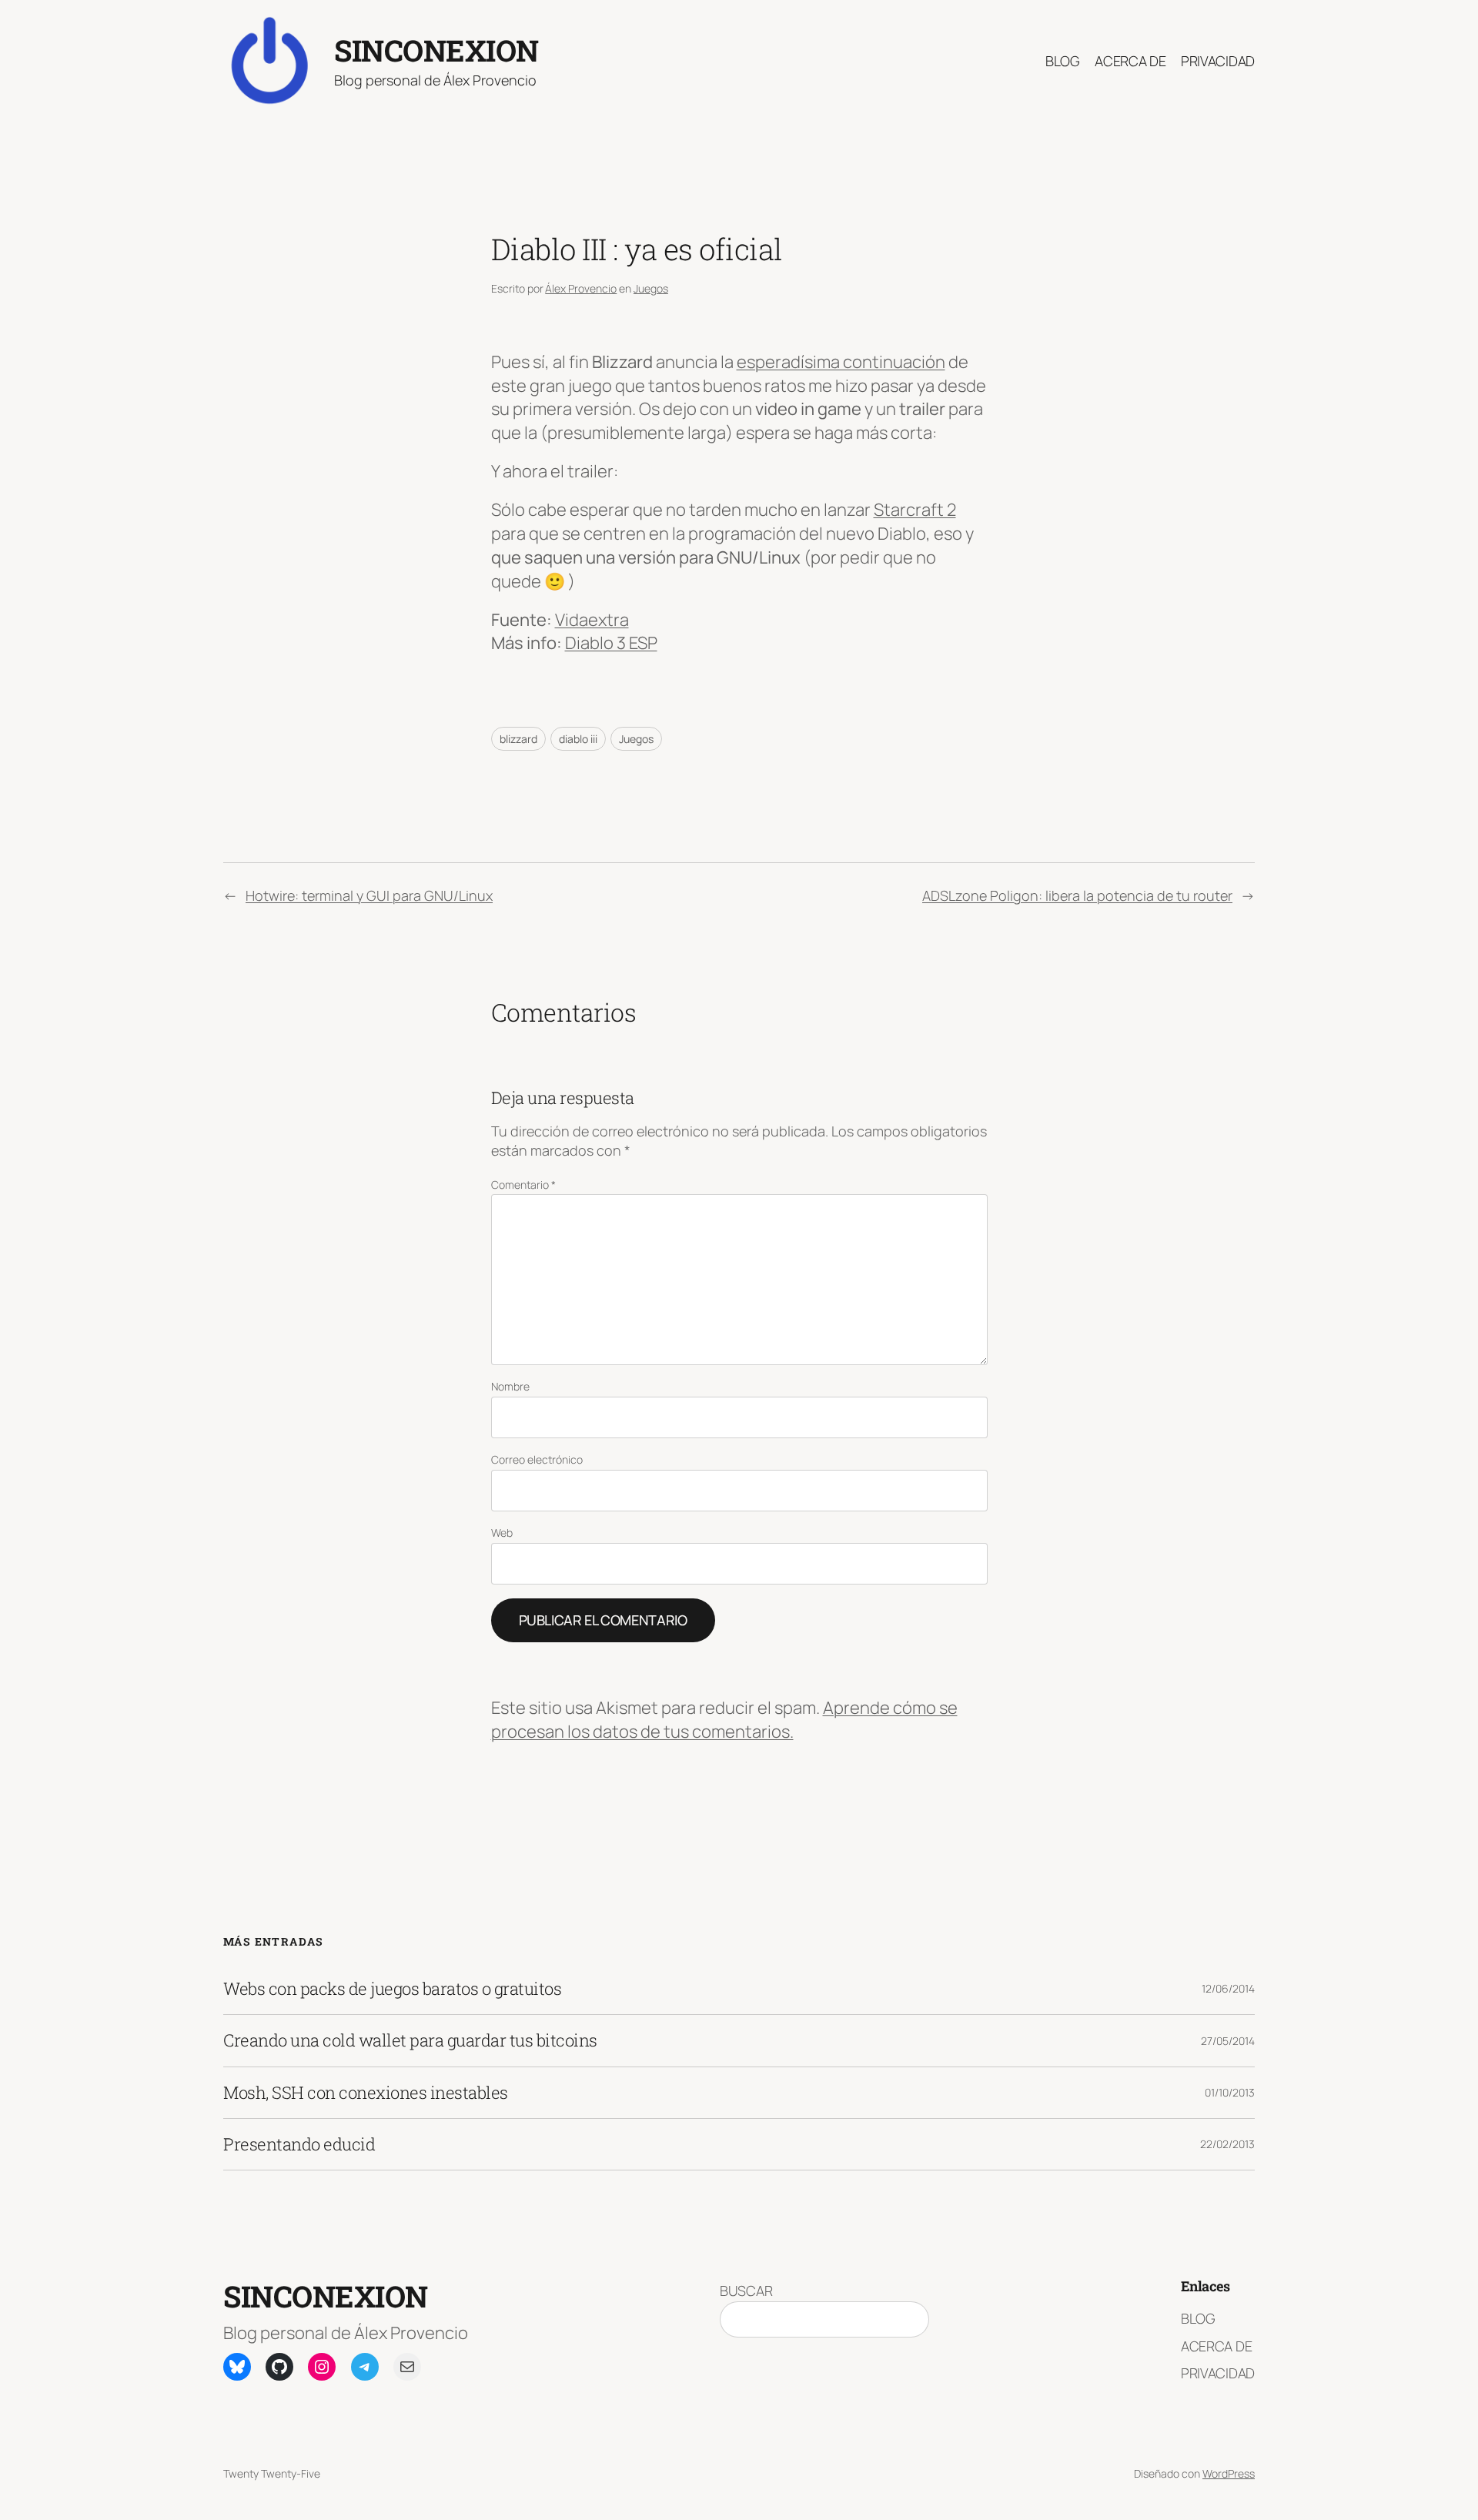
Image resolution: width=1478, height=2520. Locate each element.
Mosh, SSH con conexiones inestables (366, 2093)
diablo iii (578, 739)
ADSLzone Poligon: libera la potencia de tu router (1077, 895)
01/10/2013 (1230, 2092)
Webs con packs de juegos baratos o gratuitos (392, 1989)
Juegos (651, 288)
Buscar (746, 2291)
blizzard (518, 739)
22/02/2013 (1227, 2144)
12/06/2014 (1228, 1988)
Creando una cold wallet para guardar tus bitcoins (410, 2040)
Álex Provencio (581, 288)
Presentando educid (299, 2144)
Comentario (523, 1185)
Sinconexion (436, 50)
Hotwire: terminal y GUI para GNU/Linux (369, 895)
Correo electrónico (537, 1459)
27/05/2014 (1228, 2041)
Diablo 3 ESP (611, 643)
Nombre (510, 1386)
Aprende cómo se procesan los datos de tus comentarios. (724, 1720)
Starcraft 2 (915, 510)
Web (502, 1533)
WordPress (1229, 2473)
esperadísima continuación (841, 362)
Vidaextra (592, 620)
